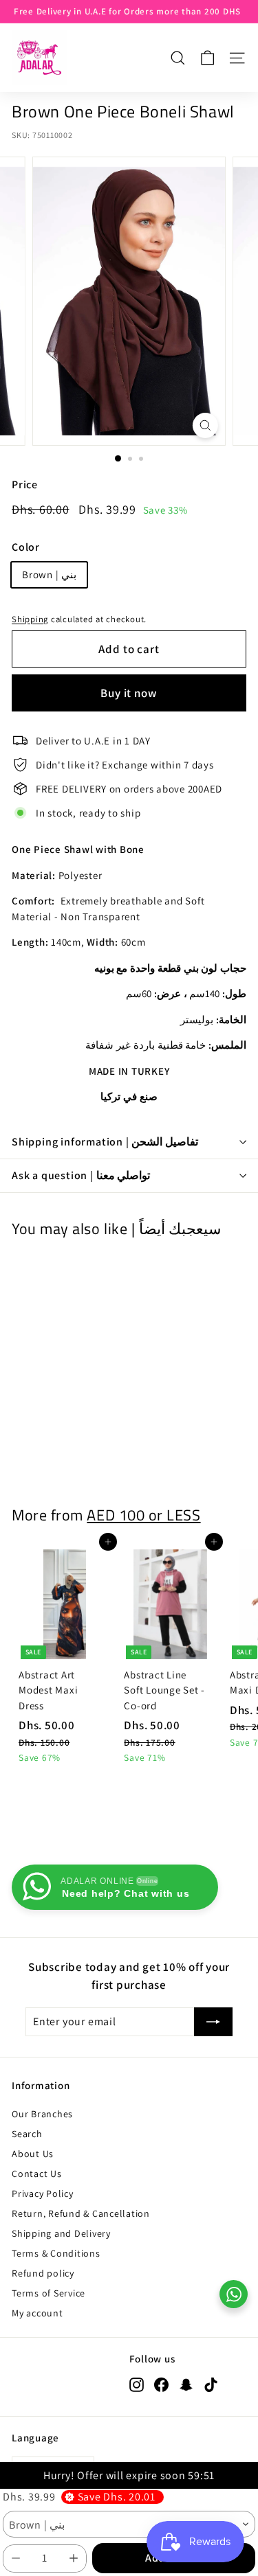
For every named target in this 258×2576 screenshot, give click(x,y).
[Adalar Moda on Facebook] (161, 2384)
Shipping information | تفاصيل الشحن (105, 1142)
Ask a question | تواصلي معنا (81, 1175)
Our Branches (42, 2114)
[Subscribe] (213, 2022)
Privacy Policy (43, 2193)
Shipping (30, 619)
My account (37, 2313)
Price (25, 485)
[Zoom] (205, 425)
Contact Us (37, 2174)
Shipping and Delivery (61, 2233)
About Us (33, 2154)
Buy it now (129, 693)
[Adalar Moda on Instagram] (137, 2384)
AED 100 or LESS (143, 1515)
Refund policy (43, 2273)
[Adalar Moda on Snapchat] (186, 2384)
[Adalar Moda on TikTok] (211, 2384)
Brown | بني (49, 574)
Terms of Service (49, 2293)
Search (27, 2134)
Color (26, 547)
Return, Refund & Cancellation (81, 2213)
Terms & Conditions (56, 2253)
